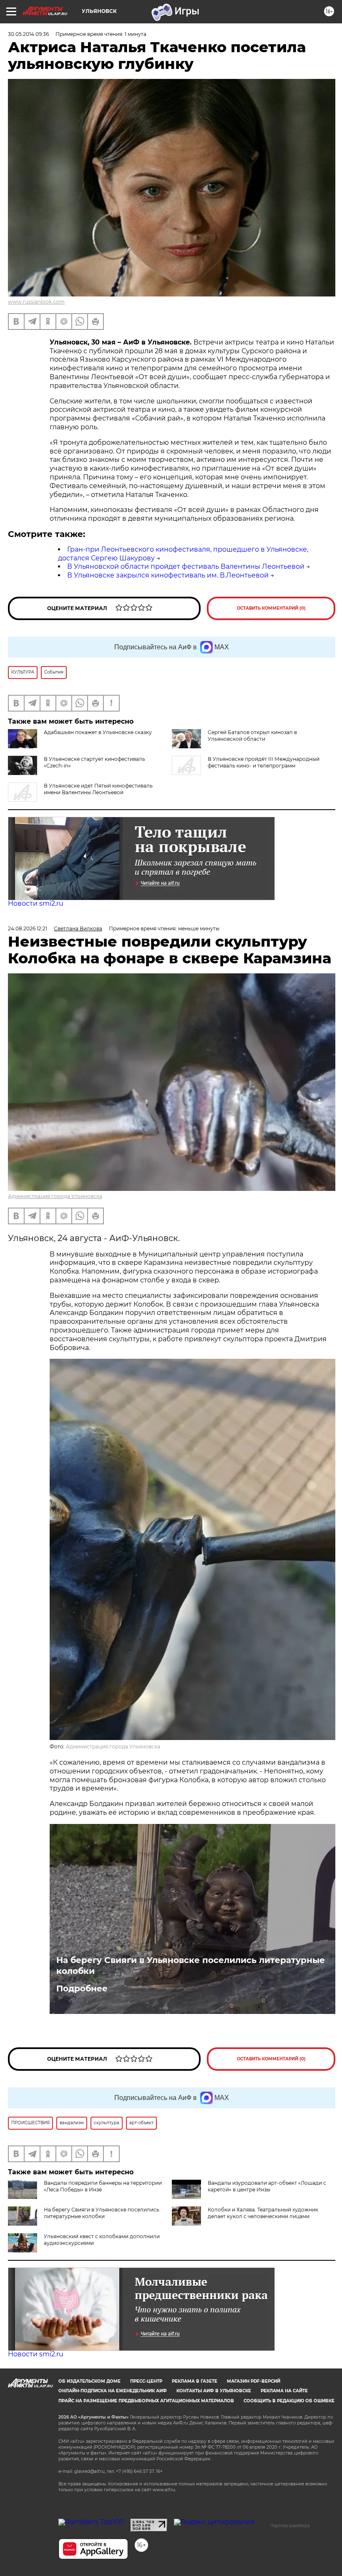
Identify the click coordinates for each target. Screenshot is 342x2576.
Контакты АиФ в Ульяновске (214, 2391)
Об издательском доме (89, 2381)
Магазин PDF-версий (254, 2381)
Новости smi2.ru (36, 903)
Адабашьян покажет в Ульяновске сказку (98, 732)
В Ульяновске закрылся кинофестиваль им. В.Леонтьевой (168, 575)
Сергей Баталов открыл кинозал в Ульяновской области (252, 736)
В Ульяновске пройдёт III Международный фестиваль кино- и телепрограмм (264, 762)
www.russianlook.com (36, 302)
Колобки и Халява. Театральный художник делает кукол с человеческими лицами (263, 2213)
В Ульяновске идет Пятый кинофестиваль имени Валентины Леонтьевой (98, 789)
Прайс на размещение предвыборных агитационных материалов (146, 2401)
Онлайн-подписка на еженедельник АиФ (113, 2391)
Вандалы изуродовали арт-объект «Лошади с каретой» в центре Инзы (267, 2186)
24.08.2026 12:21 (28, 928)
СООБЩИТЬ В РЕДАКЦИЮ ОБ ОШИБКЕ (289, 2401)
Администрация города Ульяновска (55, 1196)
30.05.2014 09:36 (28, 34)
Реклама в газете (195, 2381)
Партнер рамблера (290, 2525)
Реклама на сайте (284, 2391)
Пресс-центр (146, 2381)
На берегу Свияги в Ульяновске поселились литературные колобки (191, 1966)
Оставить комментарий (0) (271, 608)
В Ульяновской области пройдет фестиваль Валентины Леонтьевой (186, 566)
